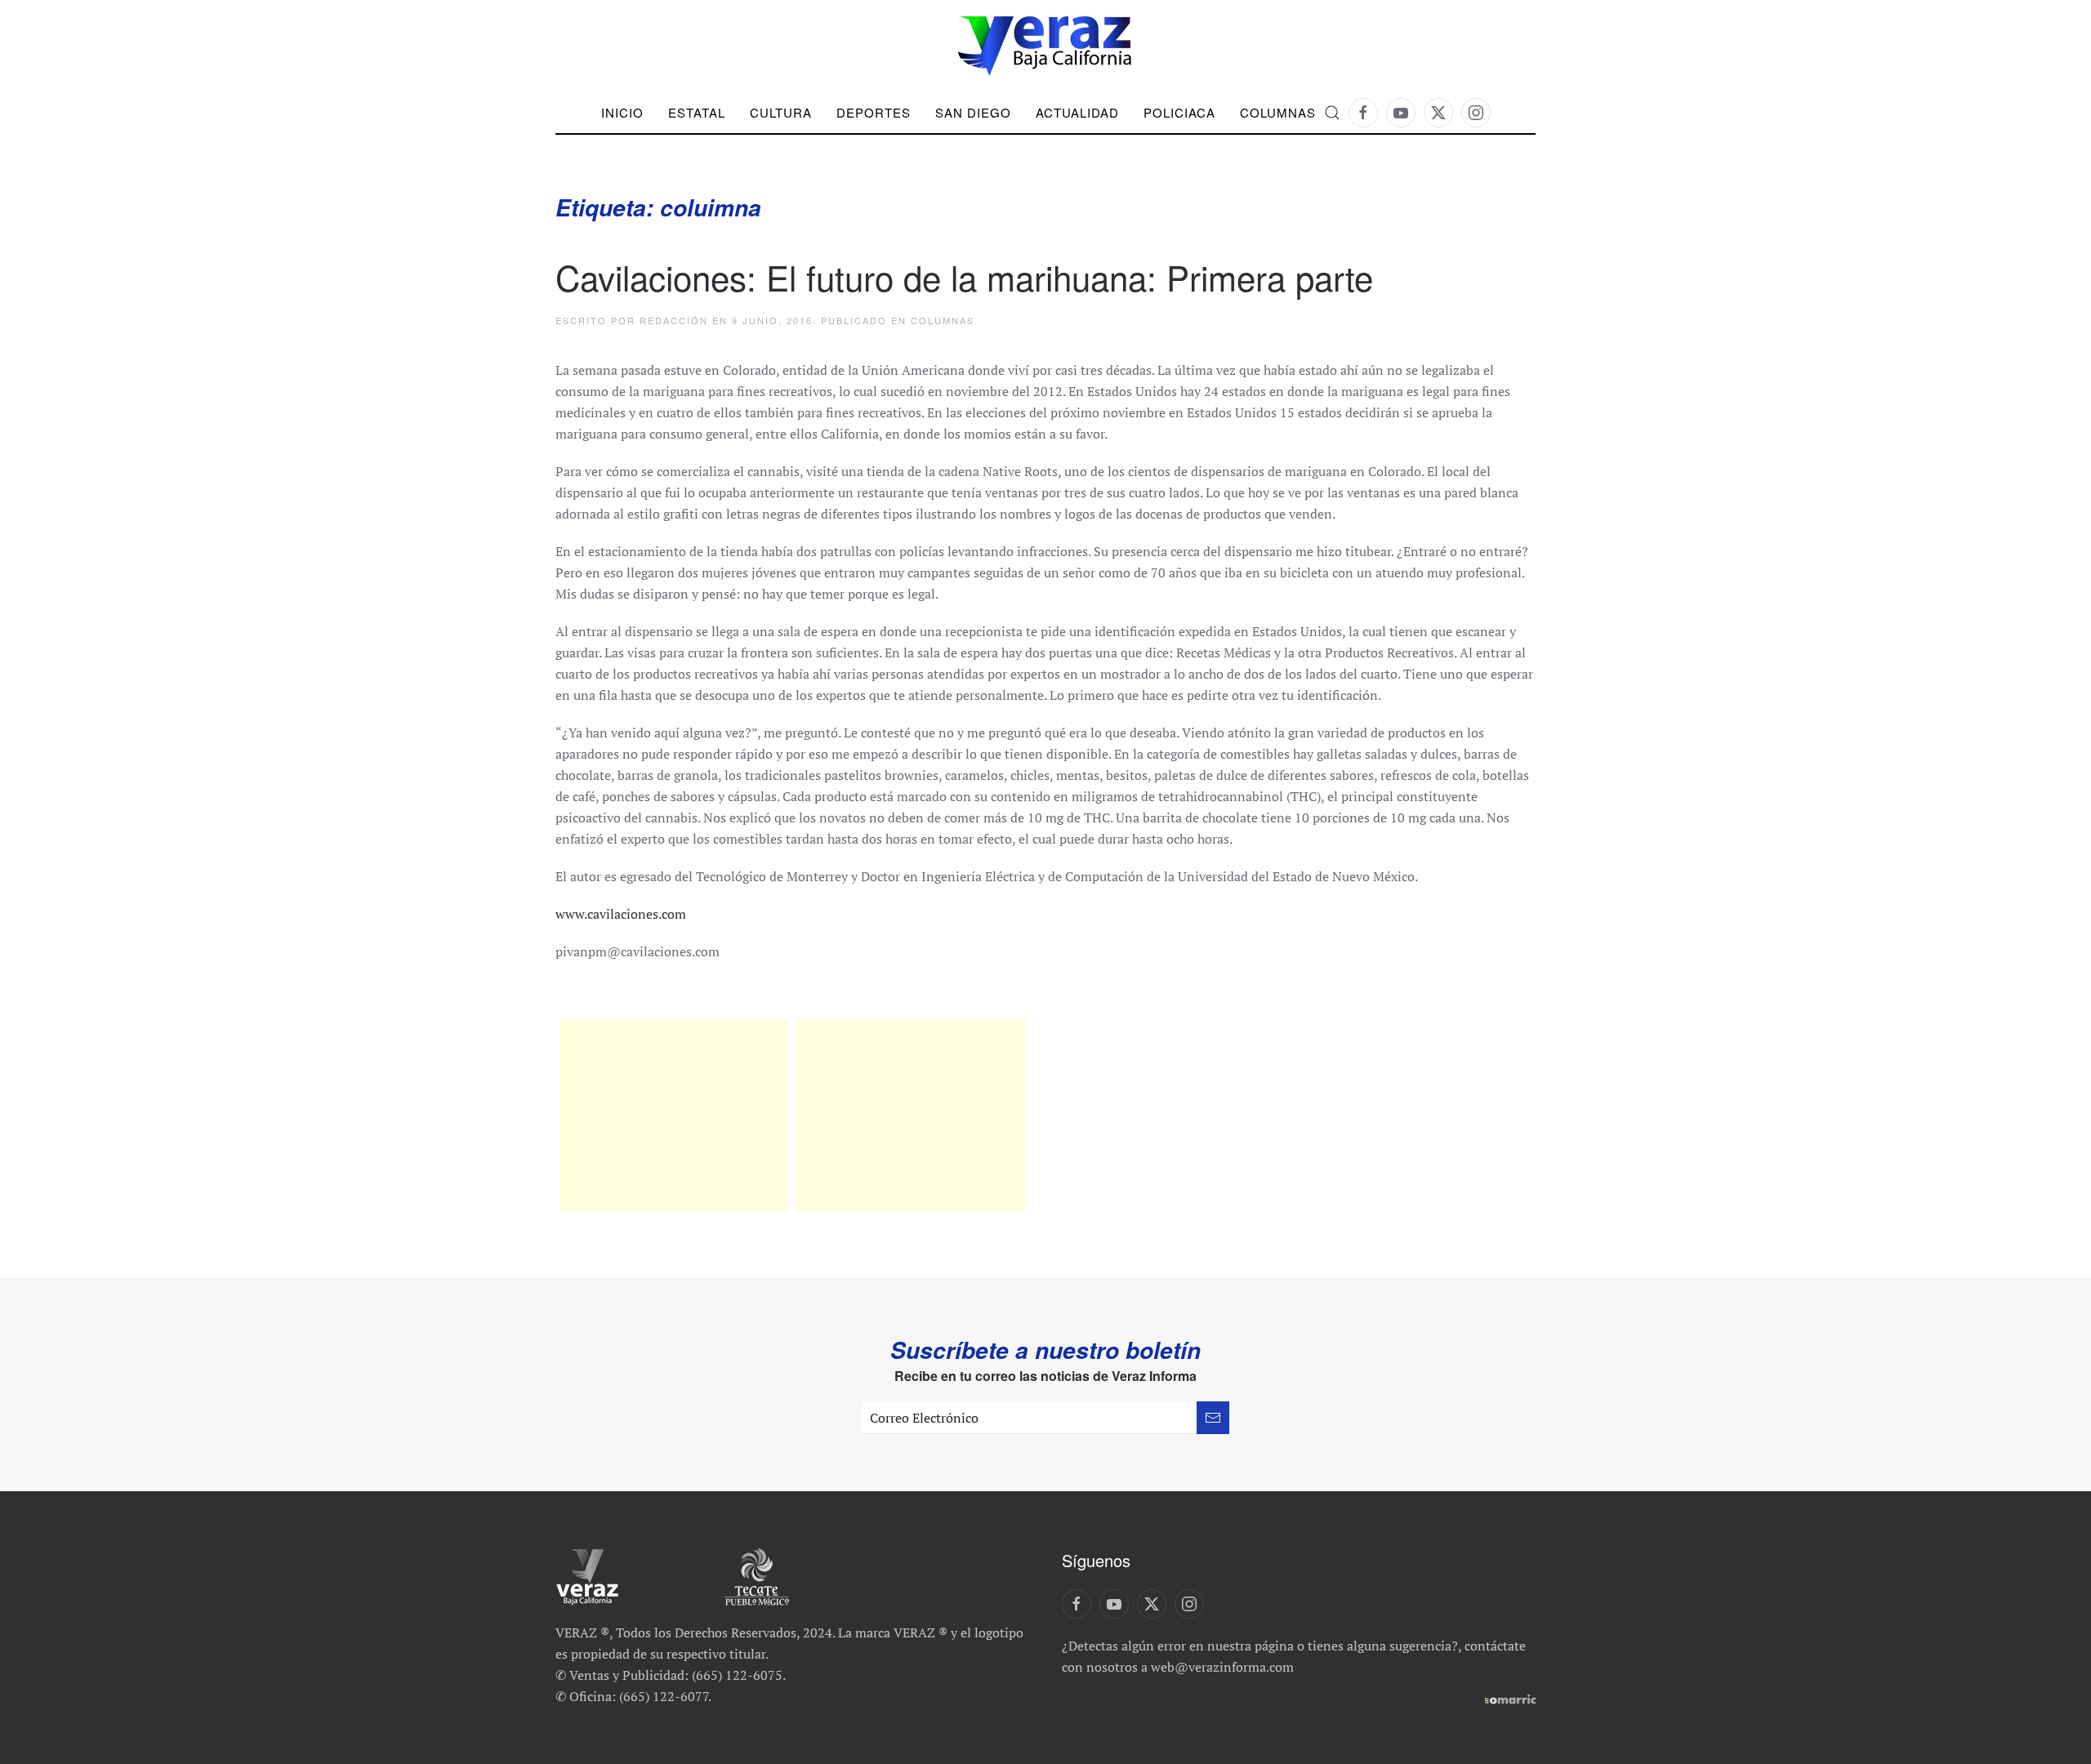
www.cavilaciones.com (621, 914)
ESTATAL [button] (697, 112)
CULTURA (781, 112)
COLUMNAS (1278, 112)
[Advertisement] (674, 1115)
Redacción (674, 320)
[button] (1332, 113)
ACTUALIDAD (1077, 112)
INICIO (622, 112)
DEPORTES (874, 112)
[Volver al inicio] (1045, 46)
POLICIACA (1179, 112)
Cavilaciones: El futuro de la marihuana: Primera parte (964, 277)
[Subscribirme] (1213, 1418)
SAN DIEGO (973, 112)
